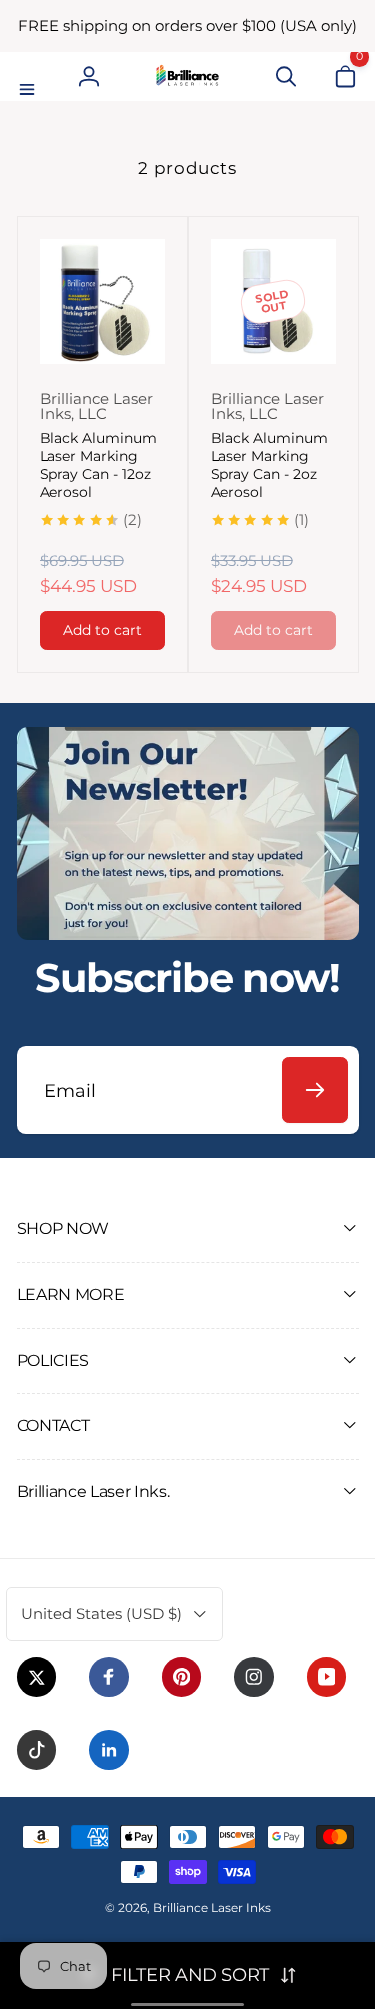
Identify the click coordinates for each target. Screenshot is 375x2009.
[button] (30, 76)
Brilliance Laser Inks (212, 1907)
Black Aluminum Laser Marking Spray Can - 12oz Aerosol (98, 465)
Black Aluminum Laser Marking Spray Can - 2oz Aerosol (269, 465)
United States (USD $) (101, 1613)
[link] (187, 26)
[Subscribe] (315, 1090)
